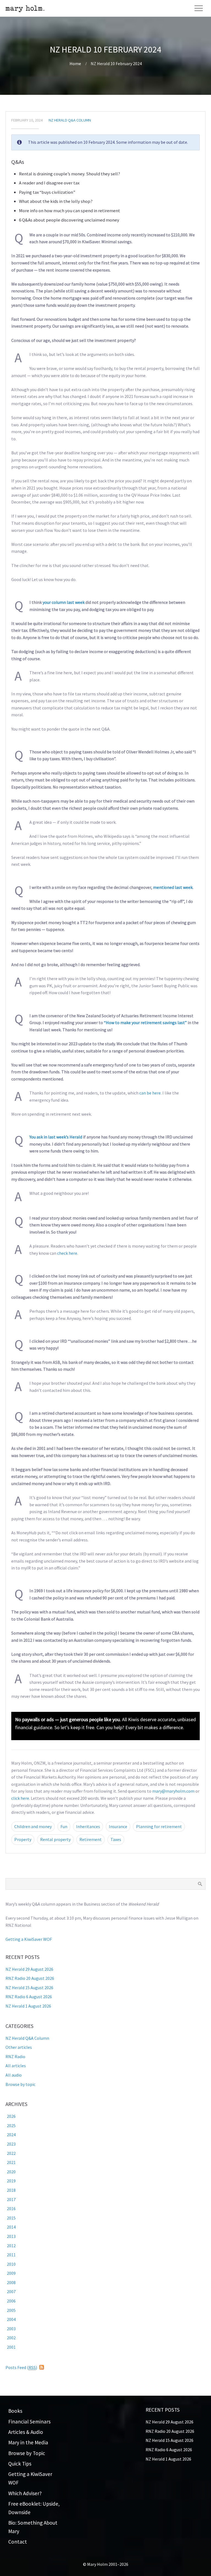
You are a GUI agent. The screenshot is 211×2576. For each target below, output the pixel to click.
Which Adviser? (25, 2493)
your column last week (64, 602)
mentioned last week (173, 887)
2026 (11, 2116)
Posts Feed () (21, 2367)
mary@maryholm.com (173, 1791)
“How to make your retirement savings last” (145, 1022)
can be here (150, 1093)
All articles (16, 2066)
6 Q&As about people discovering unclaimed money (69, 220)
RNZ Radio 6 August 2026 (29, 1997)
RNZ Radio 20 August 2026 (30, 1978)
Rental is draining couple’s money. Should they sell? (70, 174)
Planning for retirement (159, 1826)
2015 (11, 2218)
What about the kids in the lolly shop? (56, 201)
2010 (11, 2264)
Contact (18, 2542)
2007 (11, 2292)
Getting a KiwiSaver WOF (29, 1939)
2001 (11, 2347)
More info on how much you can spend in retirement (70, 211)
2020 (11, 2172)
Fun (64, 1826)
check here (67, 1253)
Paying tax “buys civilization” (47, 192)
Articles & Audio (26, 2432)
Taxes (116, 1839)
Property (23, 1839)
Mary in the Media (28, 2442)
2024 (11, 2135)
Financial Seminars (29, 2422)
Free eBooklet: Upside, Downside (34, 2508)
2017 (11, 2199)
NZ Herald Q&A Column (70, 120)
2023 (11, 2144)
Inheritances (88, 1826)
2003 (11, 2329)
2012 (11, 2246)
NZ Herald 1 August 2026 (28, 2006)
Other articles (19, 2047)
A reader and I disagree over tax (49, 183)
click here (20, 1798)
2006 (11, 2301)
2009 (11, 2273)
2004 (11, 2319)
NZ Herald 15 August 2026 (29, 1988)
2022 (11, 2153)
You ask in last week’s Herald (56, 1137)
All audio (14, 2075)
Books (15, 2411)
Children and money (33, 1826)
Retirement (91, 1839)
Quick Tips (20, 2464)
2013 (11, 2236)
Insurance (118, 1826)
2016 (11, 2209)
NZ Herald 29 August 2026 (29, 1969)
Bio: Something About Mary (33, 2527)
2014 (11, 2227)
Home (75, 63)
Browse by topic (20, 2084)
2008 (11, 2282)
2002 (11, 2338)
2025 (11, 2126)
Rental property (55, 1839)
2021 (11, 2162)
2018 (11, 2190)
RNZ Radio (15, 2057)
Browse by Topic (27, 2453)
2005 (11, 2310)
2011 (11, 2255)
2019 (11, 2181)
